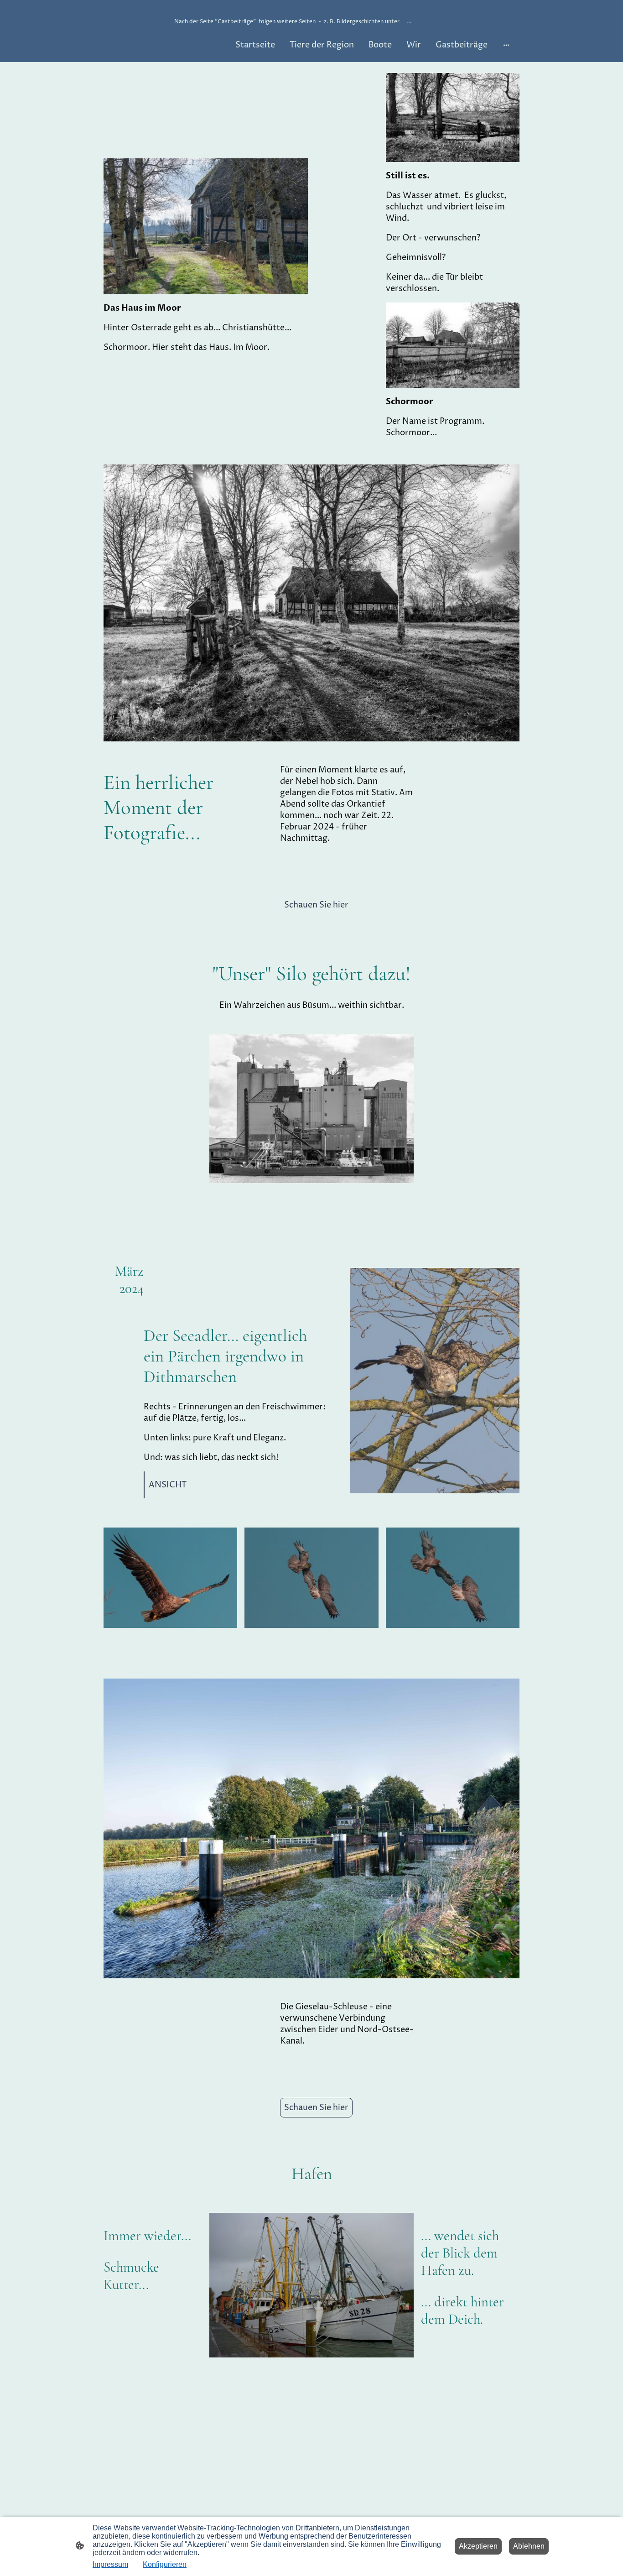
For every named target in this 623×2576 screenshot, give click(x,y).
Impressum (110, 2564)
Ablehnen (529, 2546)
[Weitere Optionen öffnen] (506, 45)
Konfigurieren (165, 2564)
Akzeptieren (478, 2546)
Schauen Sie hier (316, 905)
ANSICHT (168, 1485)
